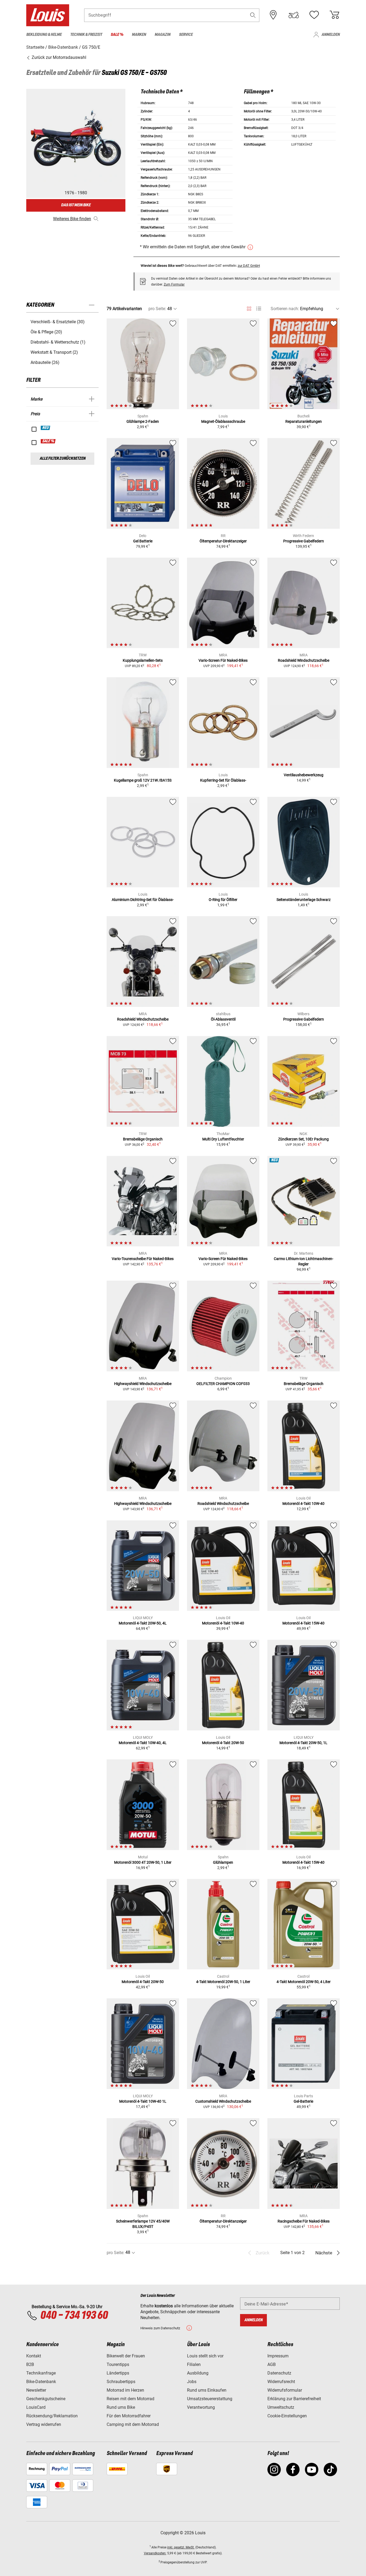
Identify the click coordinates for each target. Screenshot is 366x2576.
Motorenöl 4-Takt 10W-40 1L (143, 2101)
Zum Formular (174, 284)
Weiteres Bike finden (72, 219)
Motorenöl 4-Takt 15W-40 (303, 1623)
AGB (272, 2364)
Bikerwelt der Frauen (126, 2356)
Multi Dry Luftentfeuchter (223, 1139)
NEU (46, 428)
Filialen (194, 2364)
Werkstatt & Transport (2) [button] (54, 352)
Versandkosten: (155, 2553)
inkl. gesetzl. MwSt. (181, 2547)
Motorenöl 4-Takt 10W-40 (303, 1504)
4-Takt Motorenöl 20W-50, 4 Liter (304, 1982)
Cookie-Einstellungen (287, 2416)
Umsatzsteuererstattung (210, 2399)
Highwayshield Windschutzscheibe (143, 1384)
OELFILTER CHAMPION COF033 (223, 1384)
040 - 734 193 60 (74, 2316)
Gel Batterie (143, 541)
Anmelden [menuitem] (331, 35)
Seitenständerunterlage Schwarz (304, 900)
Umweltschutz (281, 2407)
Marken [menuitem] (139, 35)
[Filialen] (273, 15)
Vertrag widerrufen (44, 2424)
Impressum (278, 2356)
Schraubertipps (121, 2382)
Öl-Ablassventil (223, 1019)
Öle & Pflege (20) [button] (46, 332)
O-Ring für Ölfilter (223, 900)
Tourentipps (118, 2364)
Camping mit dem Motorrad (133, 2424)
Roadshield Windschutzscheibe (304, 660)
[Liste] (259, 309)
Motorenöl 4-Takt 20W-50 (223, 1743)
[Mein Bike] (294, 15)
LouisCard (36, 2407)
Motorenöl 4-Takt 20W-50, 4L (143, 1623)
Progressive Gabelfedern (304, 541)
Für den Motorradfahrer (129, 2416)
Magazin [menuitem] (163, 35)
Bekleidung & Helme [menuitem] (44, 35)
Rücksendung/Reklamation (52, 2416)
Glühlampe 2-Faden (143, 421)
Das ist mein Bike (76, 205)
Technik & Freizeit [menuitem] (86, 35)
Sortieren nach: (285, 309)
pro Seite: (157, 309)
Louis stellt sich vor (205, 2356)
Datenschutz (279, 2373)
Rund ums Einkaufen (207, 2390)
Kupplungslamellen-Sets (143, 660)
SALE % (48, 441)
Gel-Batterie (303, 2101)
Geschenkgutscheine (46, 2399)
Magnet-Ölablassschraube (223, 421)
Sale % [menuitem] (117, 35)
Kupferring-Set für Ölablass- (223, 780)
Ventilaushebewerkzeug (304, 775)
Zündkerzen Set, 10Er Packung (303, 1139)
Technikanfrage (41, 2373)
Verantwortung (201, 2407)
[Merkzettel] (314, 15)
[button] (253, 15)
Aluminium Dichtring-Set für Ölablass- (143, 900)
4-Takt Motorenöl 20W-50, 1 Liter (223, 1982)
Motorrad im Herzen (125, 2390)
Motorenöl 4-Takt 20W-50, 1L (303, 1743)
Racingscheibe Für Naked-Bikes (304, 2221)
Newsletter (36, 2390)
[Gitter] (249, 308)
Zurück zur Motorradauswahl (58, 57)
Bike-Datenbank (41, 2382)
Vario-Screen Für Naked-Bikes (223, 660)
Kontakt (34, 2356)
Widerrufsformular (285, 2390)
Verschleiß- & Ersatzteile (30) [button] (58, 322)
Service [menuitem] (186, 35)
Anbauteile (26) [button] (45, 362)
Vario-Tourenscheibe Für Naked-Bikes (143, 1259)
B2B (30, 2364)
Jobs (192, 2382)
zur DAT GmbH (249, 266)
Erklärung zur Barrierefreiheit (294, 2399)
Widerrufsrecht (281, 2382)
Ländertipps (118, 2373)
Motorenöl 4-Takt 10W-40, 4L (143, 1743)
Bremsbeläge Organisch (143, 1139)
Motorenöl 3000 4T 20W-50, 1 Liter (143, 1862)
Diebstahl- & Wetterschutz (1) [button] (58, 342)
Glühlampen (223, 1862)
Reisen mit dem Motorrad (130, 2399)
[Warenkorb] (334, 15)
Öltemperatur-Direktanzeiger (223, 541)
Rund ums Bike (121, 2407)
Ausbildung (198, 2373)
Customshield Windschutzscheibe (223, 2101)
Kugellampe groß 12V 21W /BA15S (143, 780)
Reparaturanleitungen (304, 421)
